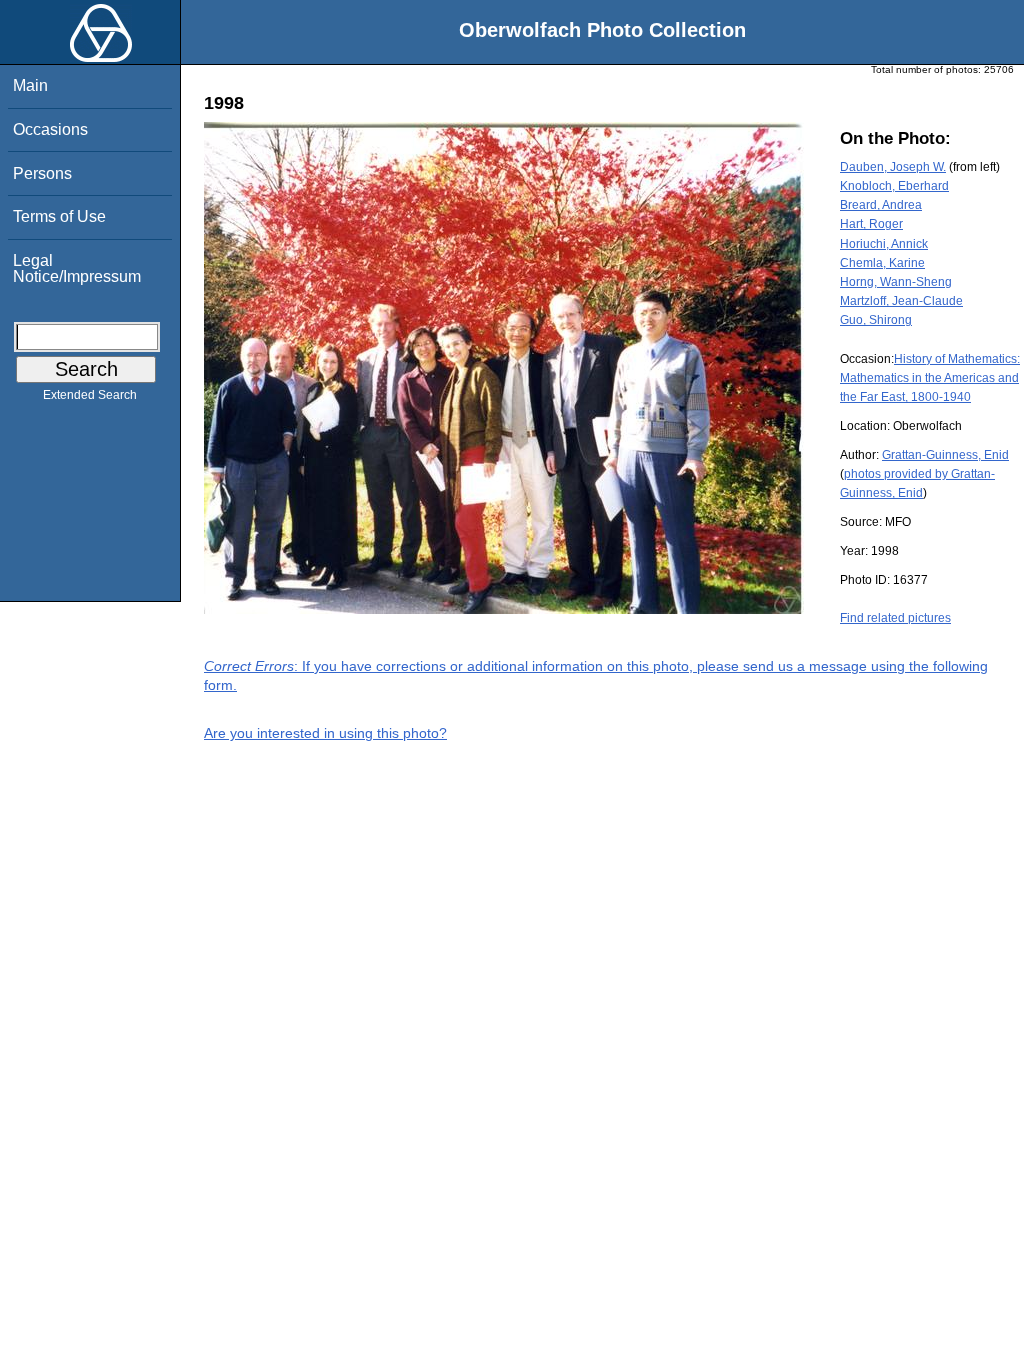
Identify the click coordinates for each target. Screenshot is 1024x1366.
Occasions (50, 129)
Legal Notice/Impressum (77, 268)
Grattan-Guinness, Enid (945, 455)
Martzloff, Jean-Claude (901, 301)
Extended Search (90, 395)
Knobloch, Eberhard (894, 186)
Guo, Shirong (876, 320)
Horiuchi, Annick (884, 244)
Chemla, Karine (882, 263)
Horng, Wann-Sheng (896, 282)
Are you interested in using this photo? (325, 733)
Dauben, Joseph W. (893, 167)
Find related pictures (895, 618)
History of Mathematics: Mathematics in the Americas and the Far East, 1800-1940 (930, 378)
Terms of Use (59, 216)
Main (30, 85)
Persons (42, 173)
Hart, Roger (871, 224)
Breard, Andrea (881, 205)
